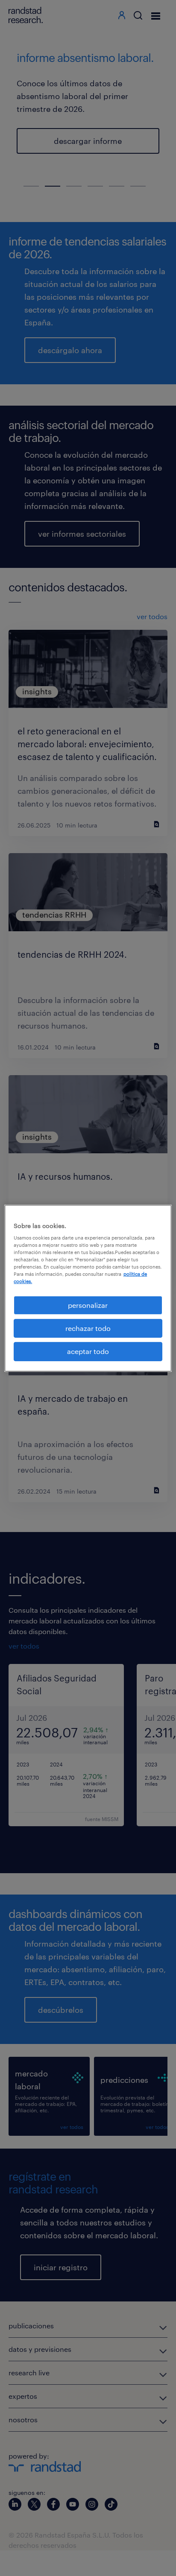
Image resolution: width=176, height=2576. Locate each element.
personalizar (88, 1305)
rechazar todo (88, 1328)
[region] (88, 1288)
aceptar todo (88, 1351)
